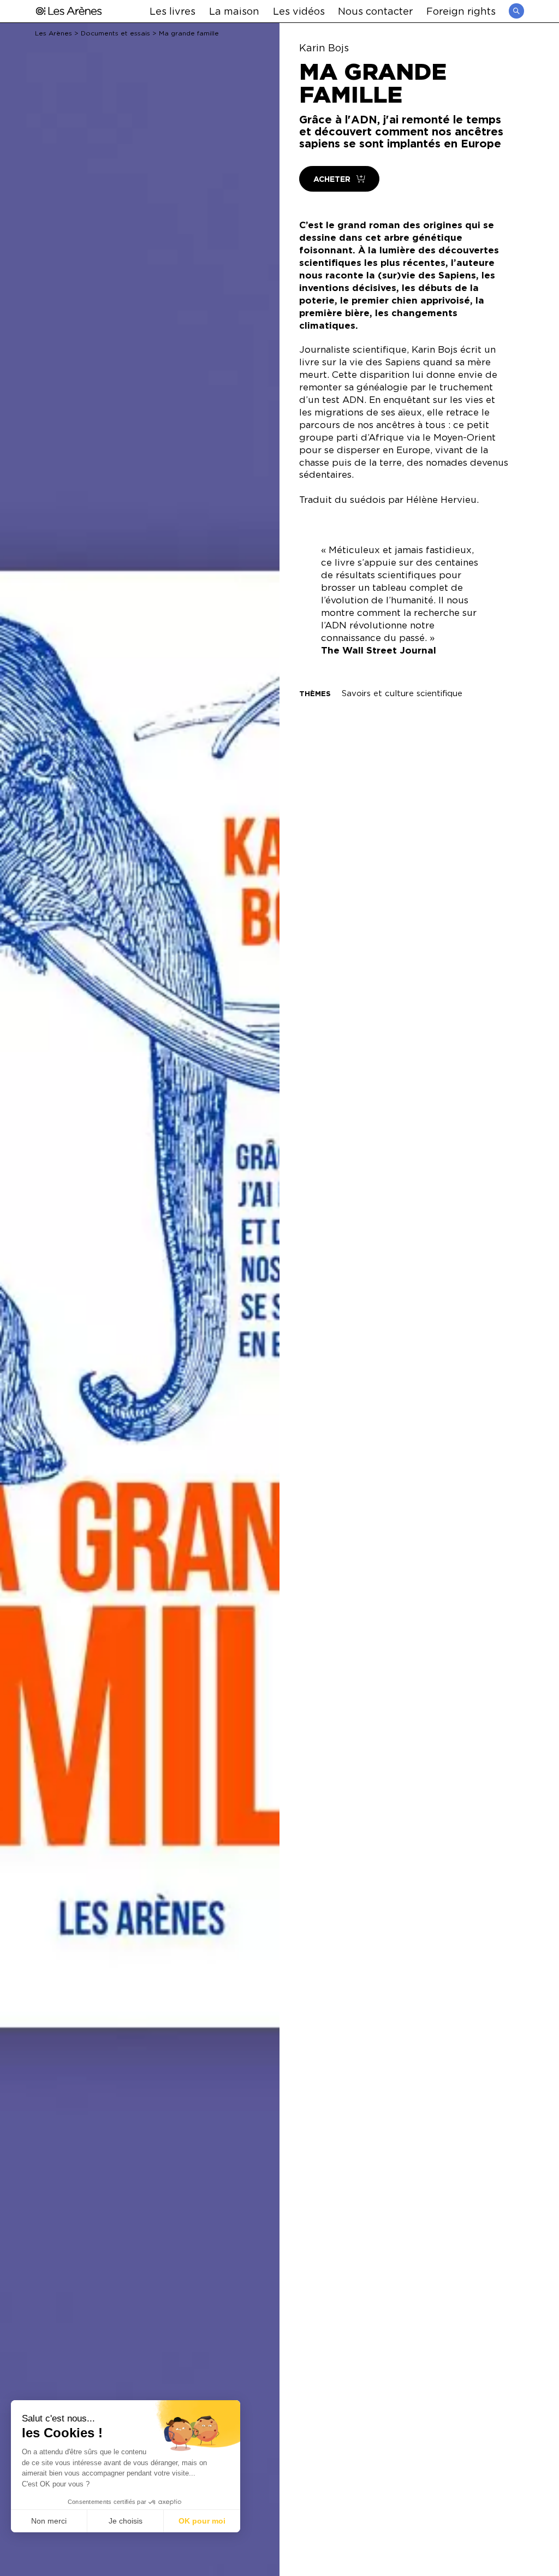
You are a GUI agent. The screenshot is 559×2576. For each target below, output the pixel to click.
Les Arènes (53, 33)
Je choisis (126, 2521)
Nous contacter (375, 11)
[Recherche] (516, 11)
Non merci (49, 2521)
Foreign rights (461, 11)
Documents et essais (115, 33)
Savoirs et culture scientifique (402, 693)
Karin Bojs (324, 48)
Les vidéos (299, 11)
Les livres (173, 11)
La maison (234, 11)
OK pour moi (202, 2521)
